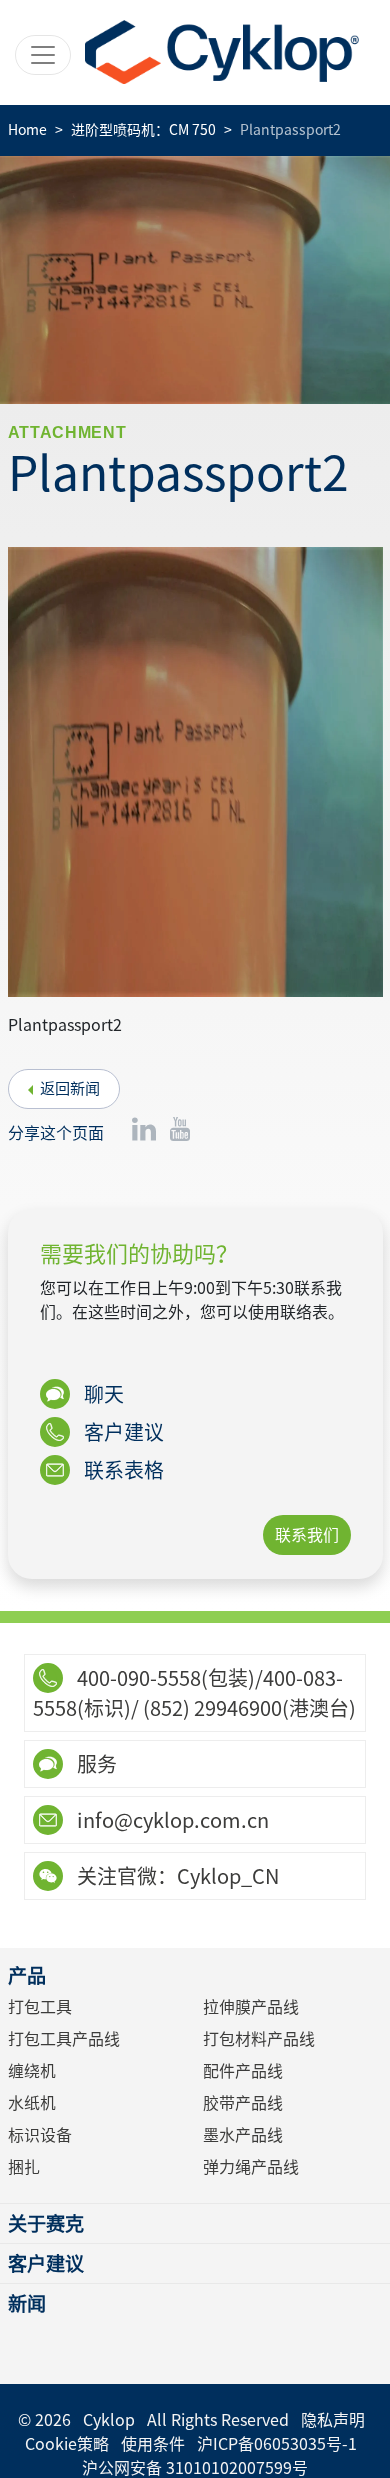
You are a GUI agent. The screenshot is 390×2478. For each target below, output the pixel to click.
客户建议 (122, 1432)
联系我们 (307, 1535)
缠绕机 (32, 2071)
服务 (95, 1764)
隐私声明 (333, 2420)
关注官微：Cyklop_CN (176, 1876)
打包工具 (40, 2007)
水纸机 (32, 2103)
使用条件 (153, 2444)
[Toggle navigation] (43, 55)
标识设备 (40, 2135)
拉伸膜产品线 (251, 2007)
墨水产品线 (243, 2135)
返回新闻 (70, 1088)
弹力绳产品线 (251, 2167)
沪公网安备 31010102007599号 (195, 2468)
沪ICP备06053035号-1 (277, 2444)
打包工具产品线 (64, 2039)
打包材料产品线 (259, 2039)
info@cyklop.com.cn (171, 1820)
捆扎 (24, 2167)
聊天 (102, 1394)
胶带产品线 (243, 2103)
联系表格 (122, 1470)
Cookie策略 (67, 2444)
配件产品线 (243, 2071)
